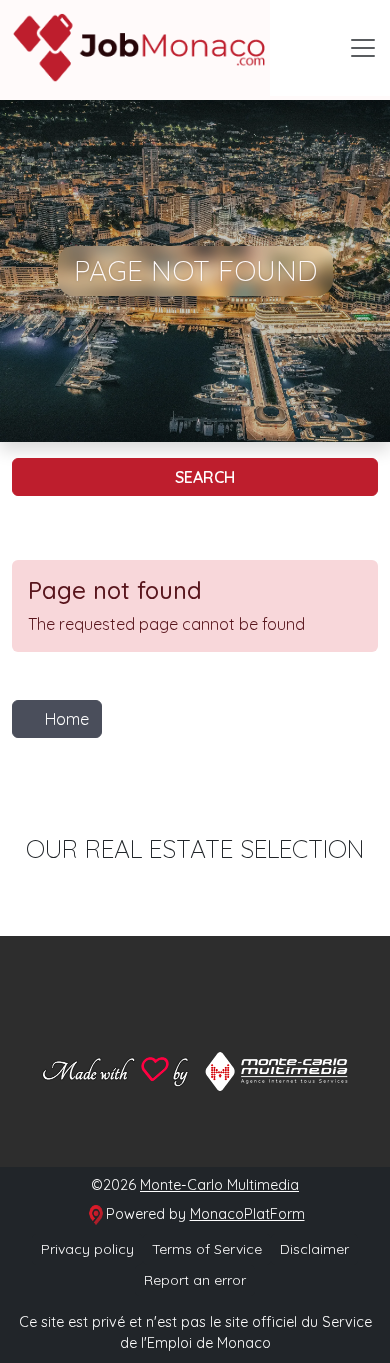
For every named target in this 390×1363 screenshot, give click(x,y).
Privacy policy (87, 1249)
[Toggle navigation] (363, 48)
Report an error (195, 1280)
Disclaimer (314, 1249)
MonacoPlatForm (247, 1214)
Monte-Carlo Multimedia (219, 1185)
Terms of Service (207, 1249)
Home (67, 719)
